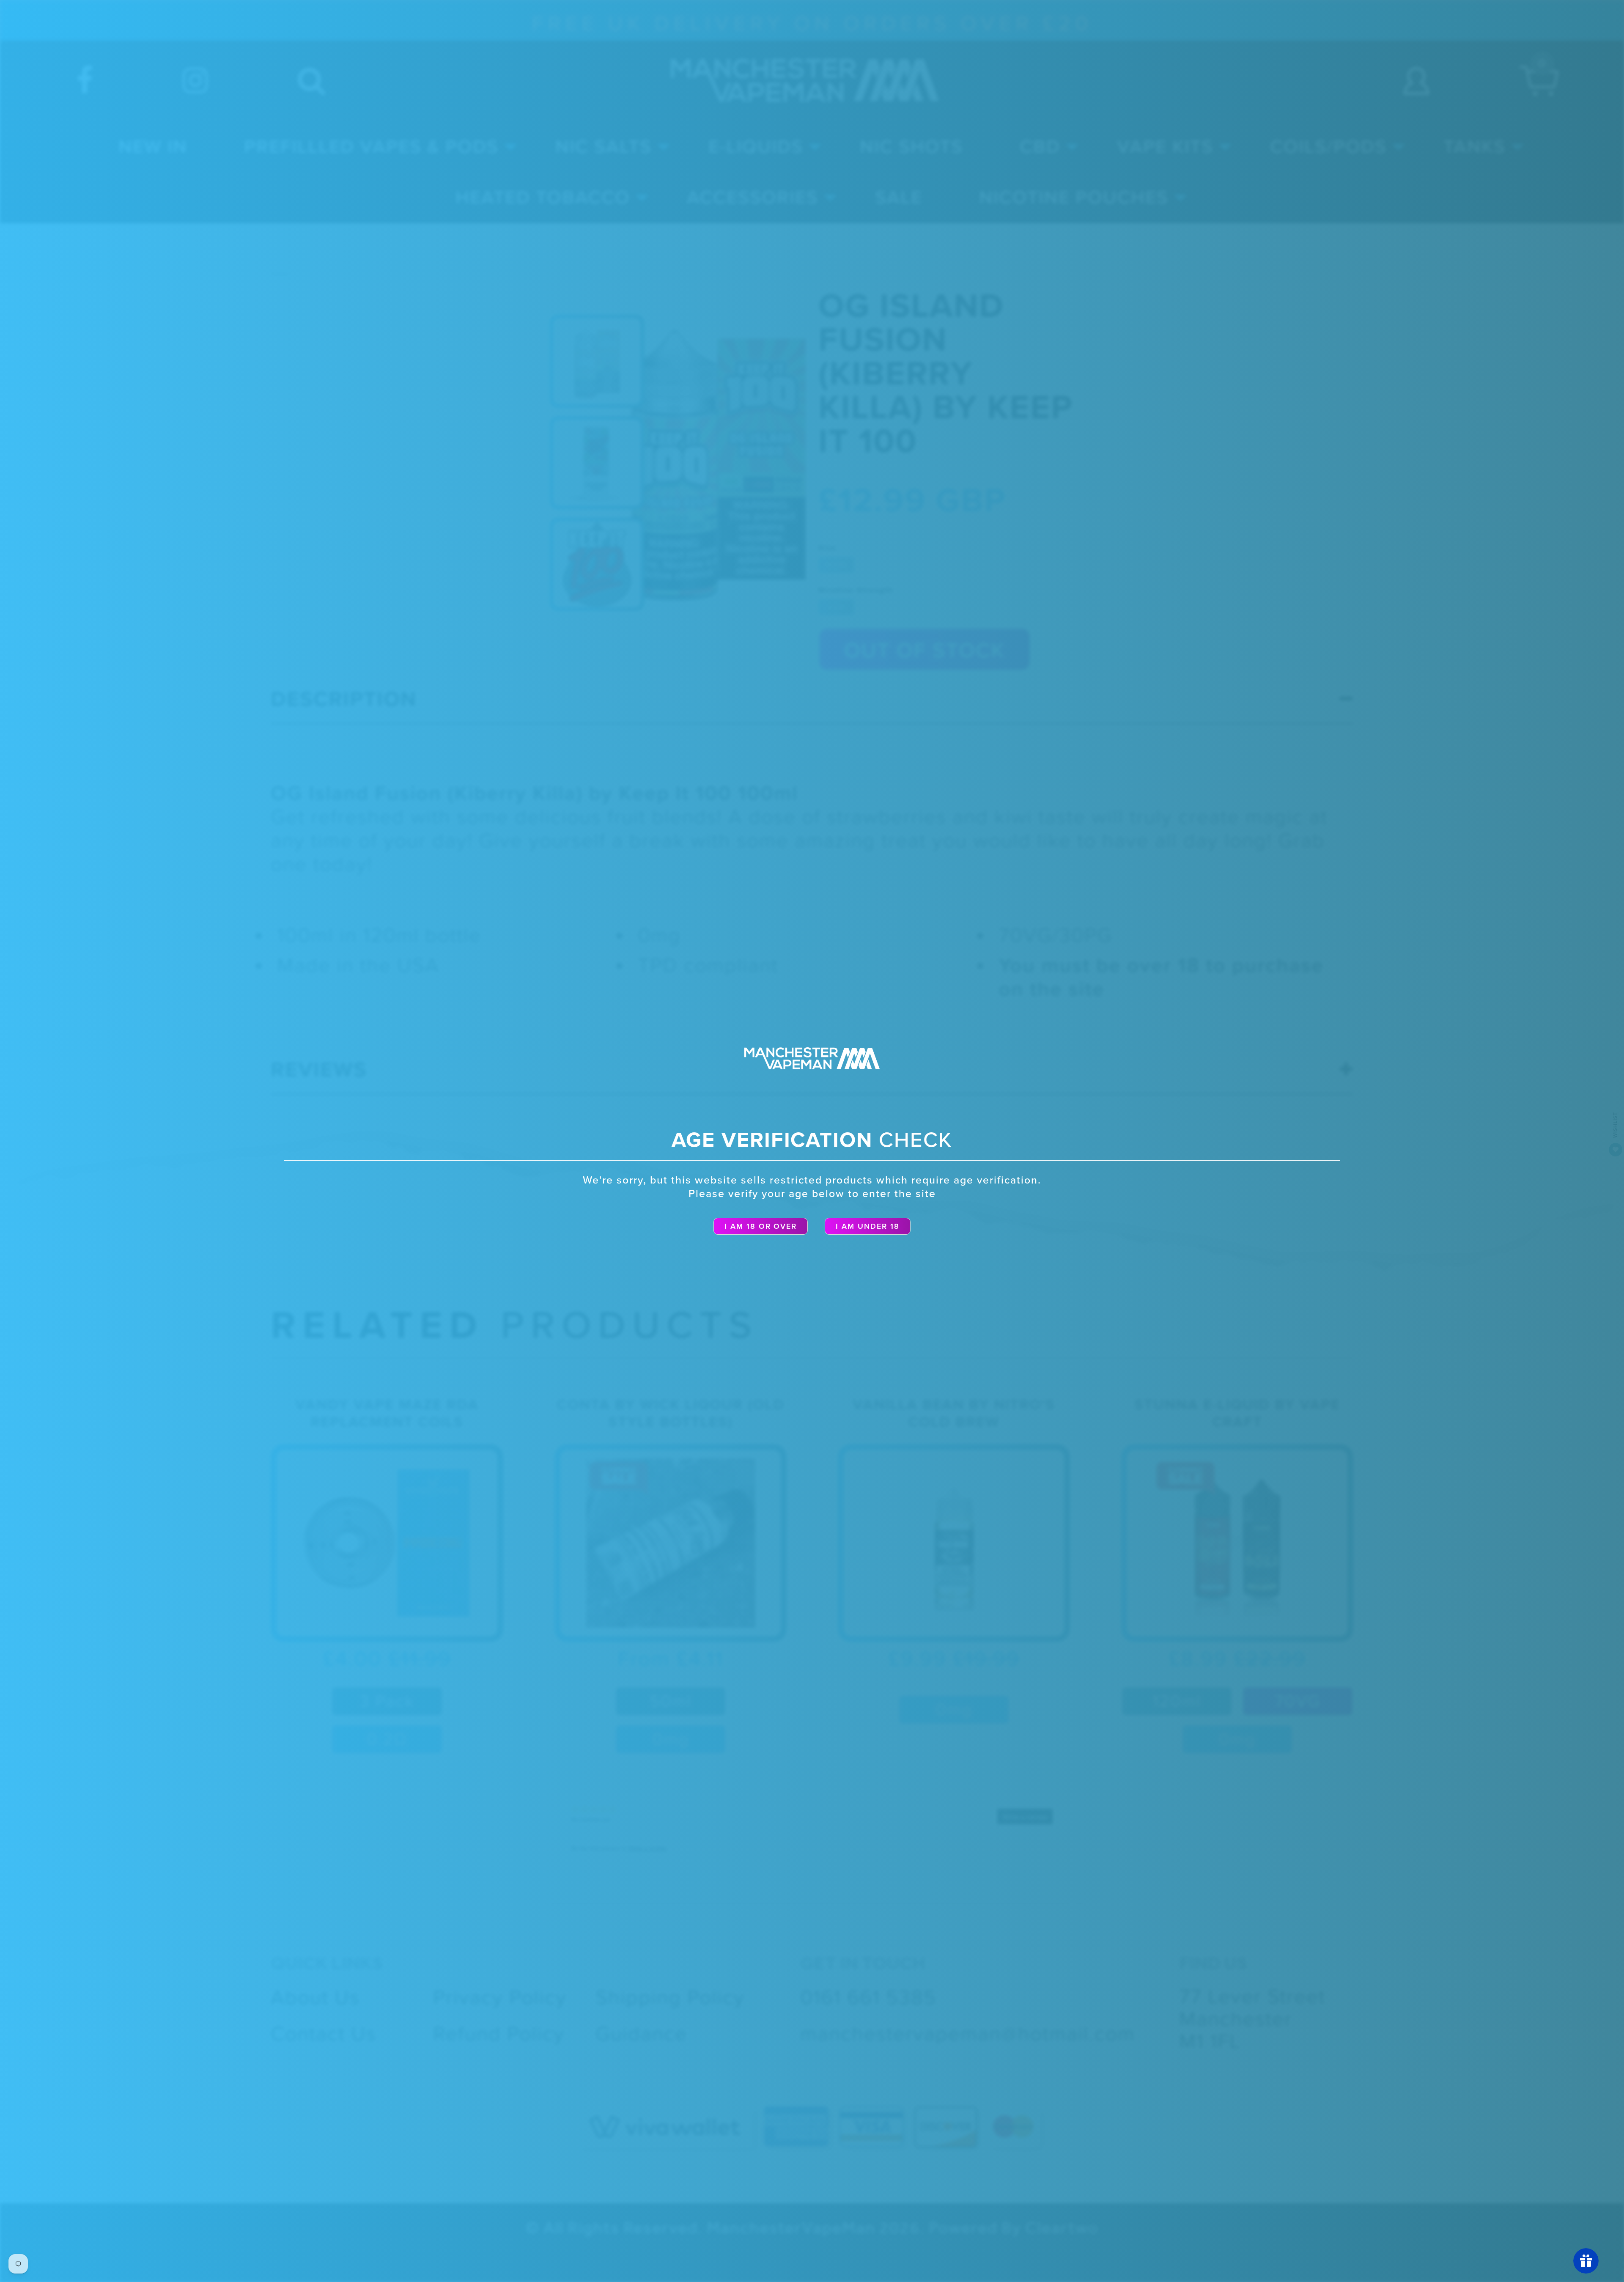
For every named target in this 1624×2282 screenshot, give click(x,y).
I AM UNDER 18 (868, 1226)
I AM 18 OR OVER (761, 1226)
